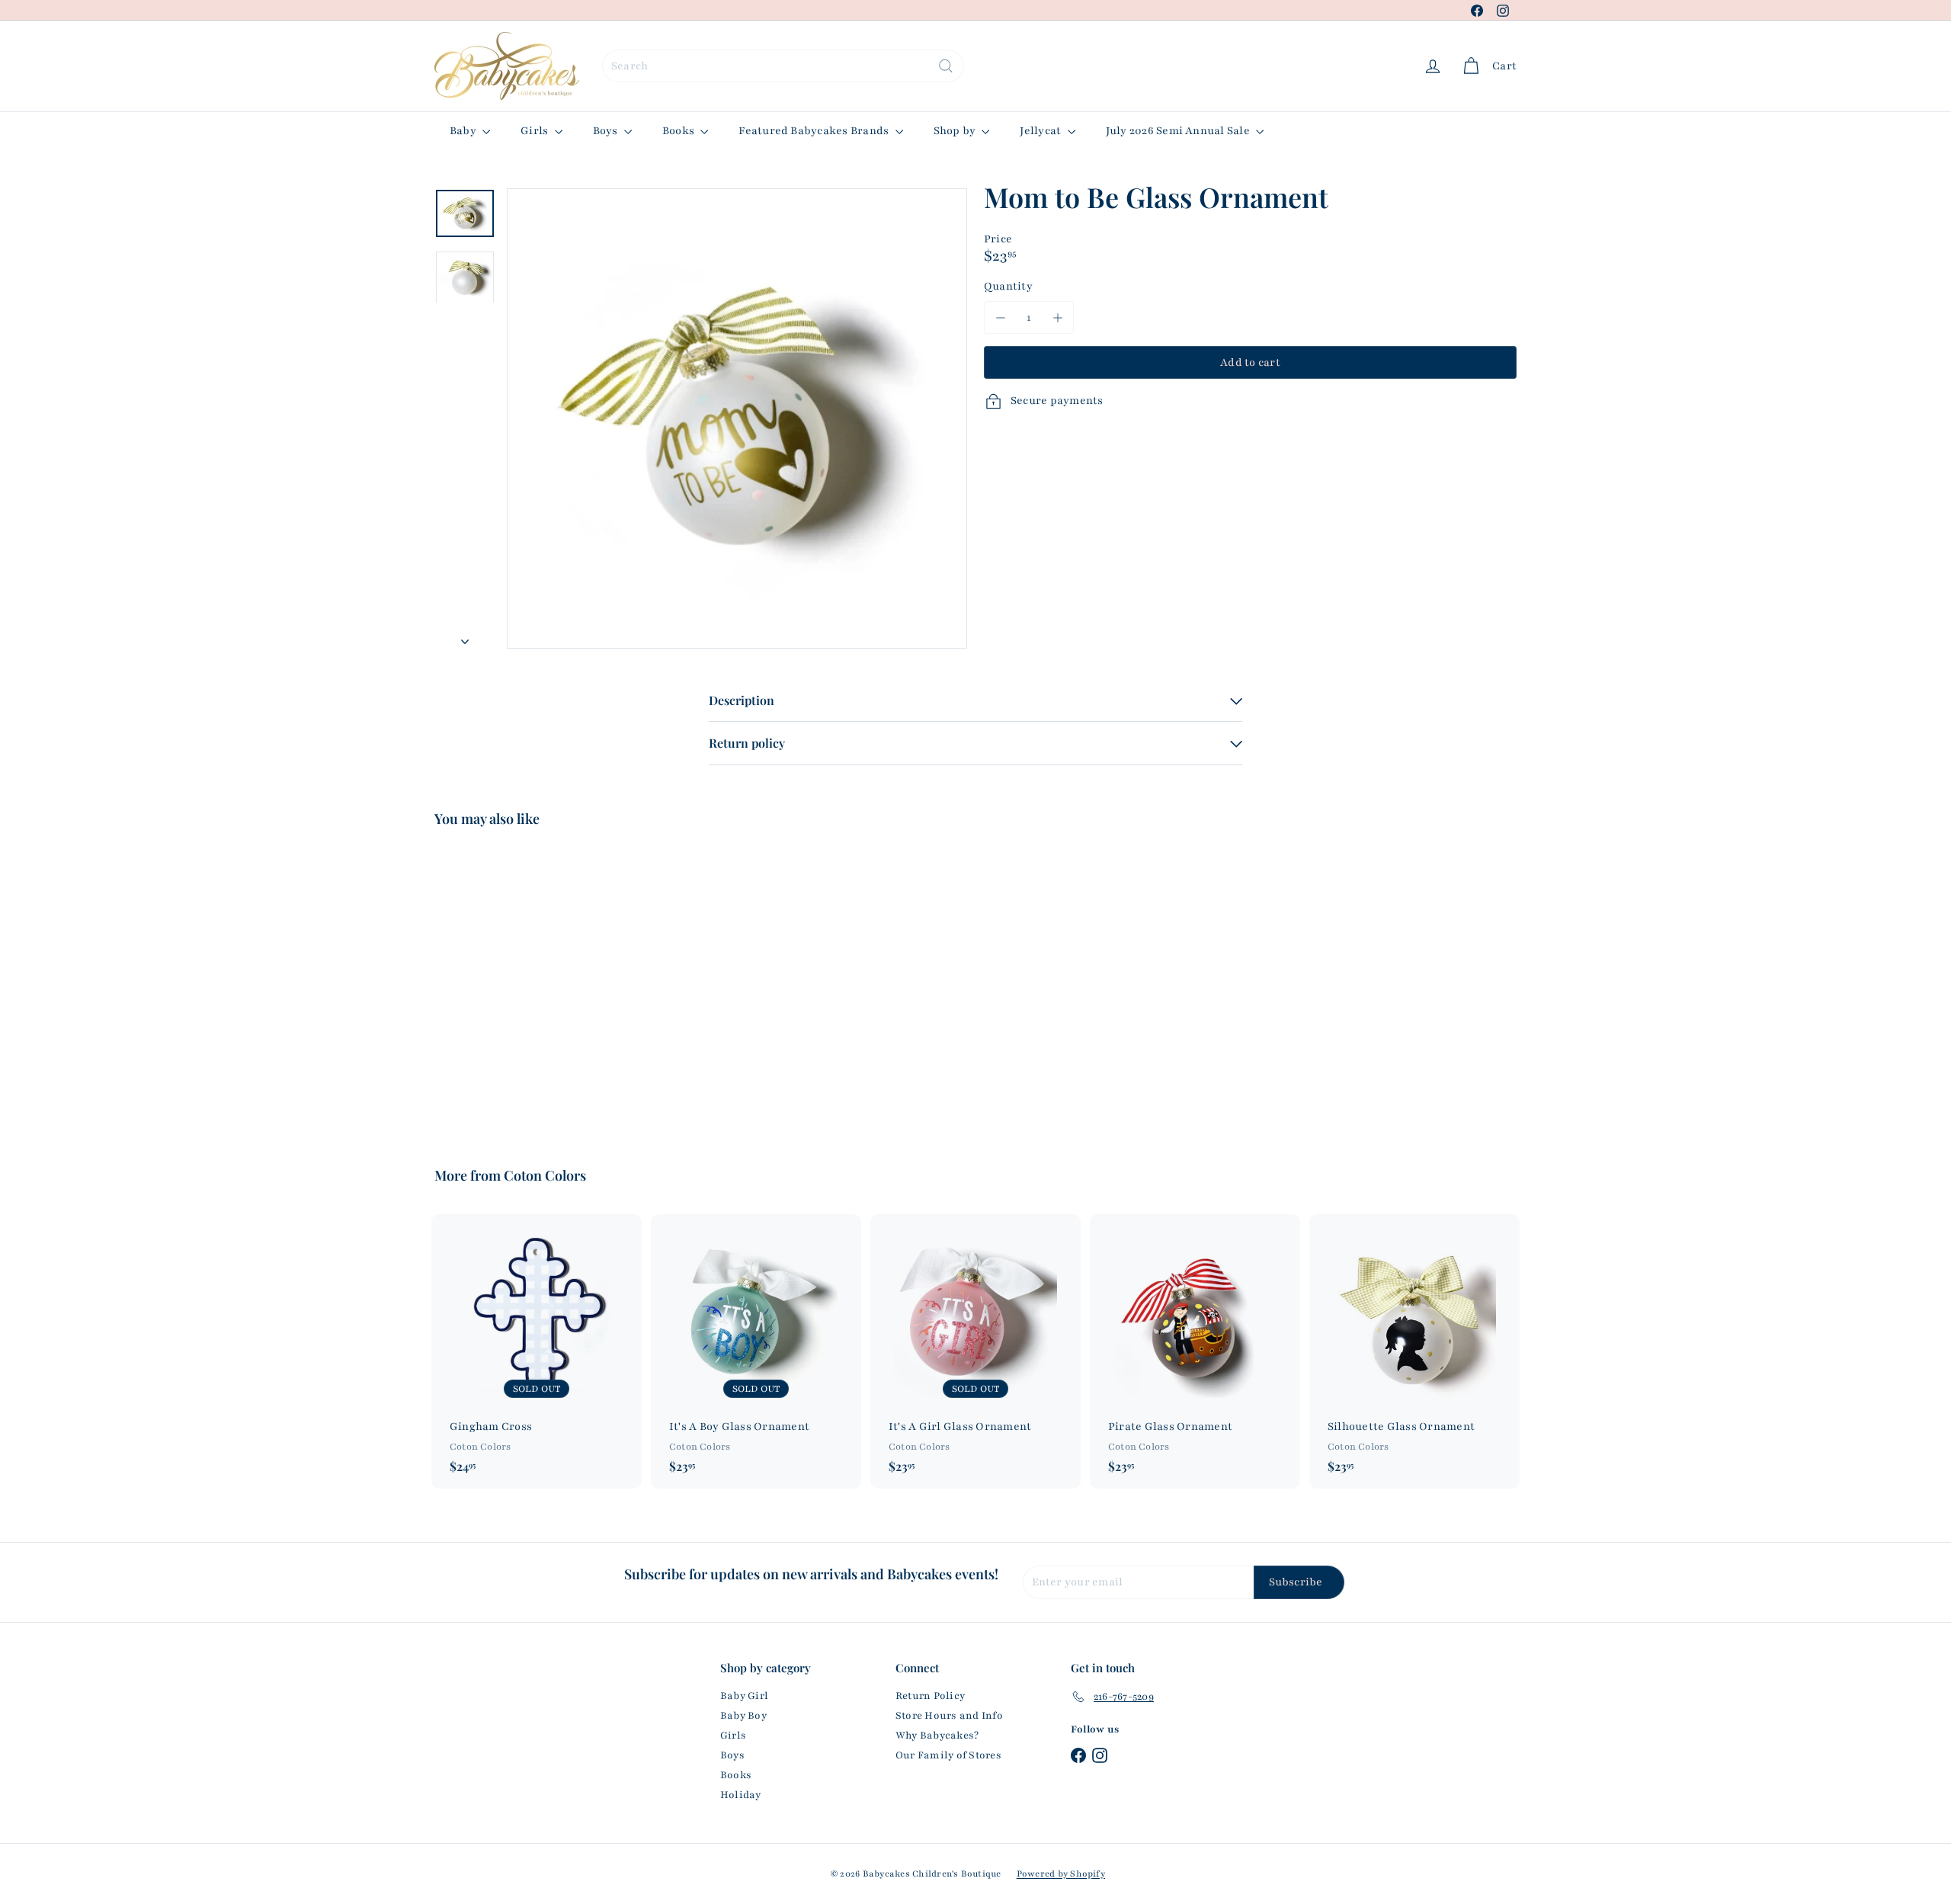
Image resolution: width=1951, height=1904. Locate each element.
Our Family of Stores (948, 1755)
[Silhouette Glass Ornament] (1414, 1351)
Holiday (741, 1795)
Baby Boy (743, 1716)
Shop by (956, 131)
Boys (607, 131)
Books (679, 131)
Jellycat (1041, 131)
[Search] (946, 66)
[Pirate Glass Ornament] (1195, 1351)
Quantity (1008, 286)
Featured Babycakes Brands (815, 131)
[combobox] (783, 66)
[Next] (465, 638)
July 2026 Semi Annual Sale (1179, 131)
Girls (535, 131)
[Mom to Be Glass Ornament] (518, 986)
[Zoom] (737, 418)
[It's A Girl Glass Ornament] (975, 1351)
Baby (464, 131)
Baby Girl (744, 1696)
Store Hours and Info (949, 1716)
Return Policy (930, 1696)
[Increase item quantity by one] (1057, 317)
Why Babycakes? (937, 1736)
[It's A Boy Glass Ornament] (756, 1351)
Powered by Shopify (1061, 1874)
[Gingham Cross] (537, 1351)
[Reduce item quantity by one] (1000, 317)
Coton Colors (545, 1175)
